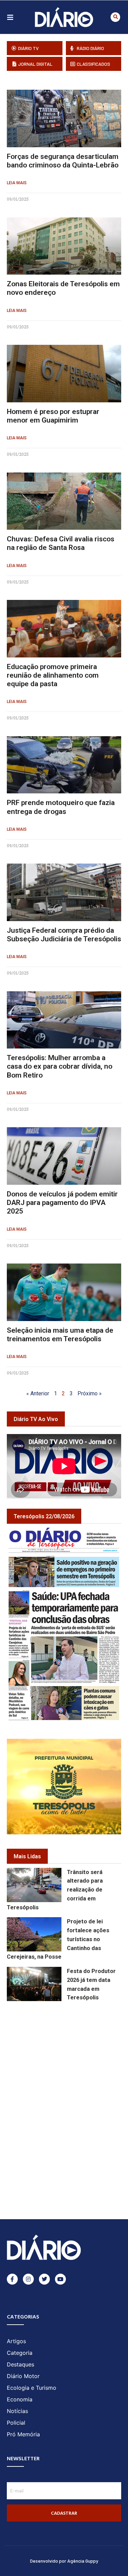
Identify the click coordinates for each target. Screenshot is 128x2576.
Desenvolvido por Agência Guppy (64, 2561)
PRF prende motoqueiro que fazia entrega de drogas (61, 807)
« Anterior (38, 1393)
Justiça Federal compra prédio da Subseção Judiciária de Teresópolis (64, 935)
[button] (115, 17)
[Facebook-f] (12, 2279)
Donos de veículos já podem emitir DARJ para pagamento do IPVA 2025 (62, 1203)
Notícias (17, 2411)
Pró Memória (23, 2434)
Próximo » (90, 1393)
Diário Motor (23, 2376)
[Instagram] (28, 2279)
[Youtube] (60, 2279)
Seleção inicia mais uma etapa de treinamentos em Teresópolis (60, 1335)
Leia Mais (17, 183)
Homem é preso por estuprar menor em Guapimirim (53, 416)
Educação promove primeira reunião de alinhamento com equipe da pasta (53, 675)
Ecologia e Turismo (32, 2388)
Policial (16, 2423)
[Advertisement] (67, 2052)
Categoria (20, 2353)
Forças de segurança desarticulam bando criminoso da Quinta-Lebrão (63, 161)
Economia (20, 2399)
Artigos (16, 2341)
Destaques (20, 2364)
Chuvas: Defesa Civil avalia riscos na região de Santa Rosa (61, 543)
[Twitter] (44, 2279)
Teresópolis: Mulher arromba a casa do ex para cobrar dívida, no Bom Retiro (60, 1066)
